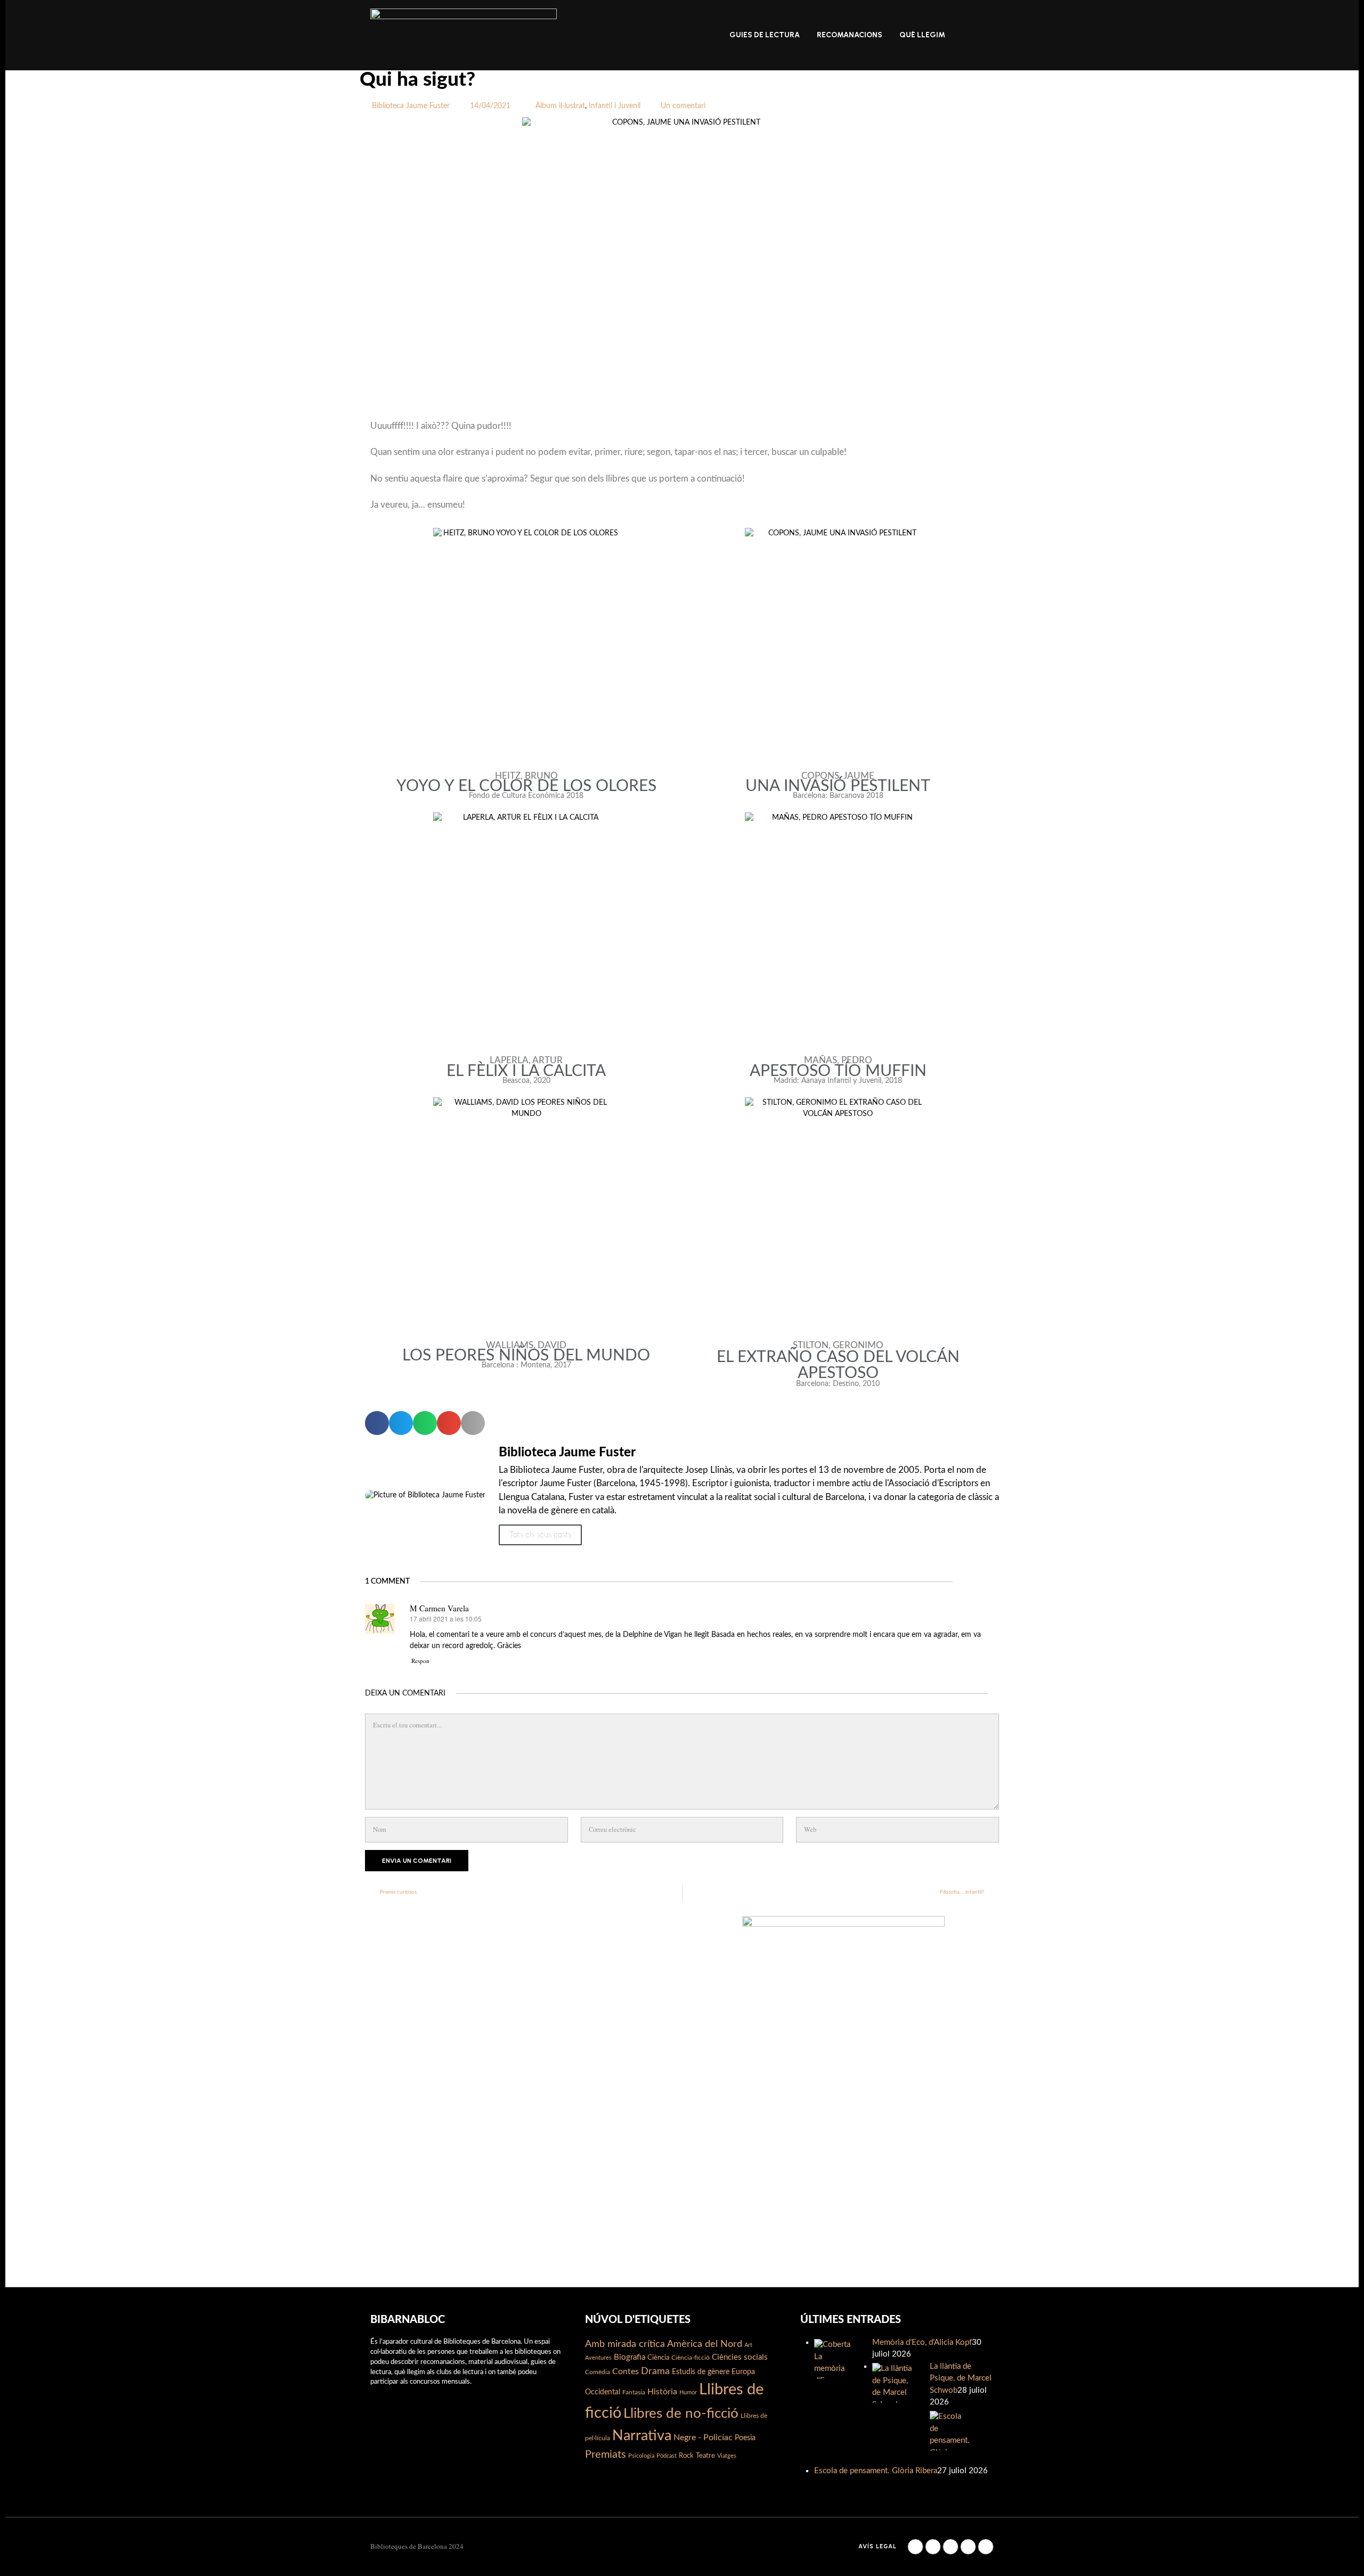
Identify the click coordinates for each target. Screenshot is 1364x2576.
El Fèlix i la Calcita (526, 1071)
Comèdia (598, 2372)
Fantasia (634, 2392)
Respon (420, 1661)
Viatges (727, 2456)
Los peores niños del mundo (526, 1356)
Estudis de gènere (701, 2372)
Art (748, 2345)
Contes (626, 2371)
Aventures (598, 2358)
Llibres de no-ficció (681, 2414)
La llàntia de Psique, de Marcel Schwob (961, 2378)
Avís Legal (878, 2546)
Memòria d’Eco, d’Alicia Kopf (922, 2342)
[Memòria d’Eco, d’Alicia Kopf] (834, 2359)
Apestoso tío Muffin (838, 1071)
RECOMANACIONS (850, 35)
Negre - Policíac (703, 2438)
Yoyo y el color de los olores (526, 786)
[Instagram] (933, 2547)
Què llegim (922, 35)
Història (662, 2392)
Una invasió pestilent (838, 786)
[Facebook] (915, 2547)
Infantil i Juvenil (615, 106)
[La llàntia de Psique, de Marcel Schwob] (892, 2383)
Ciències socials (740, 2357)
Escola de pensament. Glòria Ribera (876, 2471)
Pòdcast (667, 2456)
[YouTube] (968, 2547)
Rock (686, 2456)
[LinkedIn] (951, 2547)
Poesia (745, 2438)
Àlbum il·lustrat (560, 106)
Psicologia (641, 2456)
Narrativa (642, 2436)
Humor (688, 2392)
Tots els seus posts (540, 1535)
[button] (377, 1423)
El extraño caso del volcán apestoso (838, 1365)
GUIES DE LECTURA (765, 35)
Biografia (630, 2357)
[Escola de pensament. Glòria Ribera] (950, 2431)
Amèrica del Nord (705, 2344)
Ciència (658, 2358)
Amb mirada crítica (625, 2344)
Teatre (705, 2456)
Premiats (606, 2455)
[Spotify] (986, 2547)
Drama (655, 2371)
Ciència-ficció (691, 2358)
